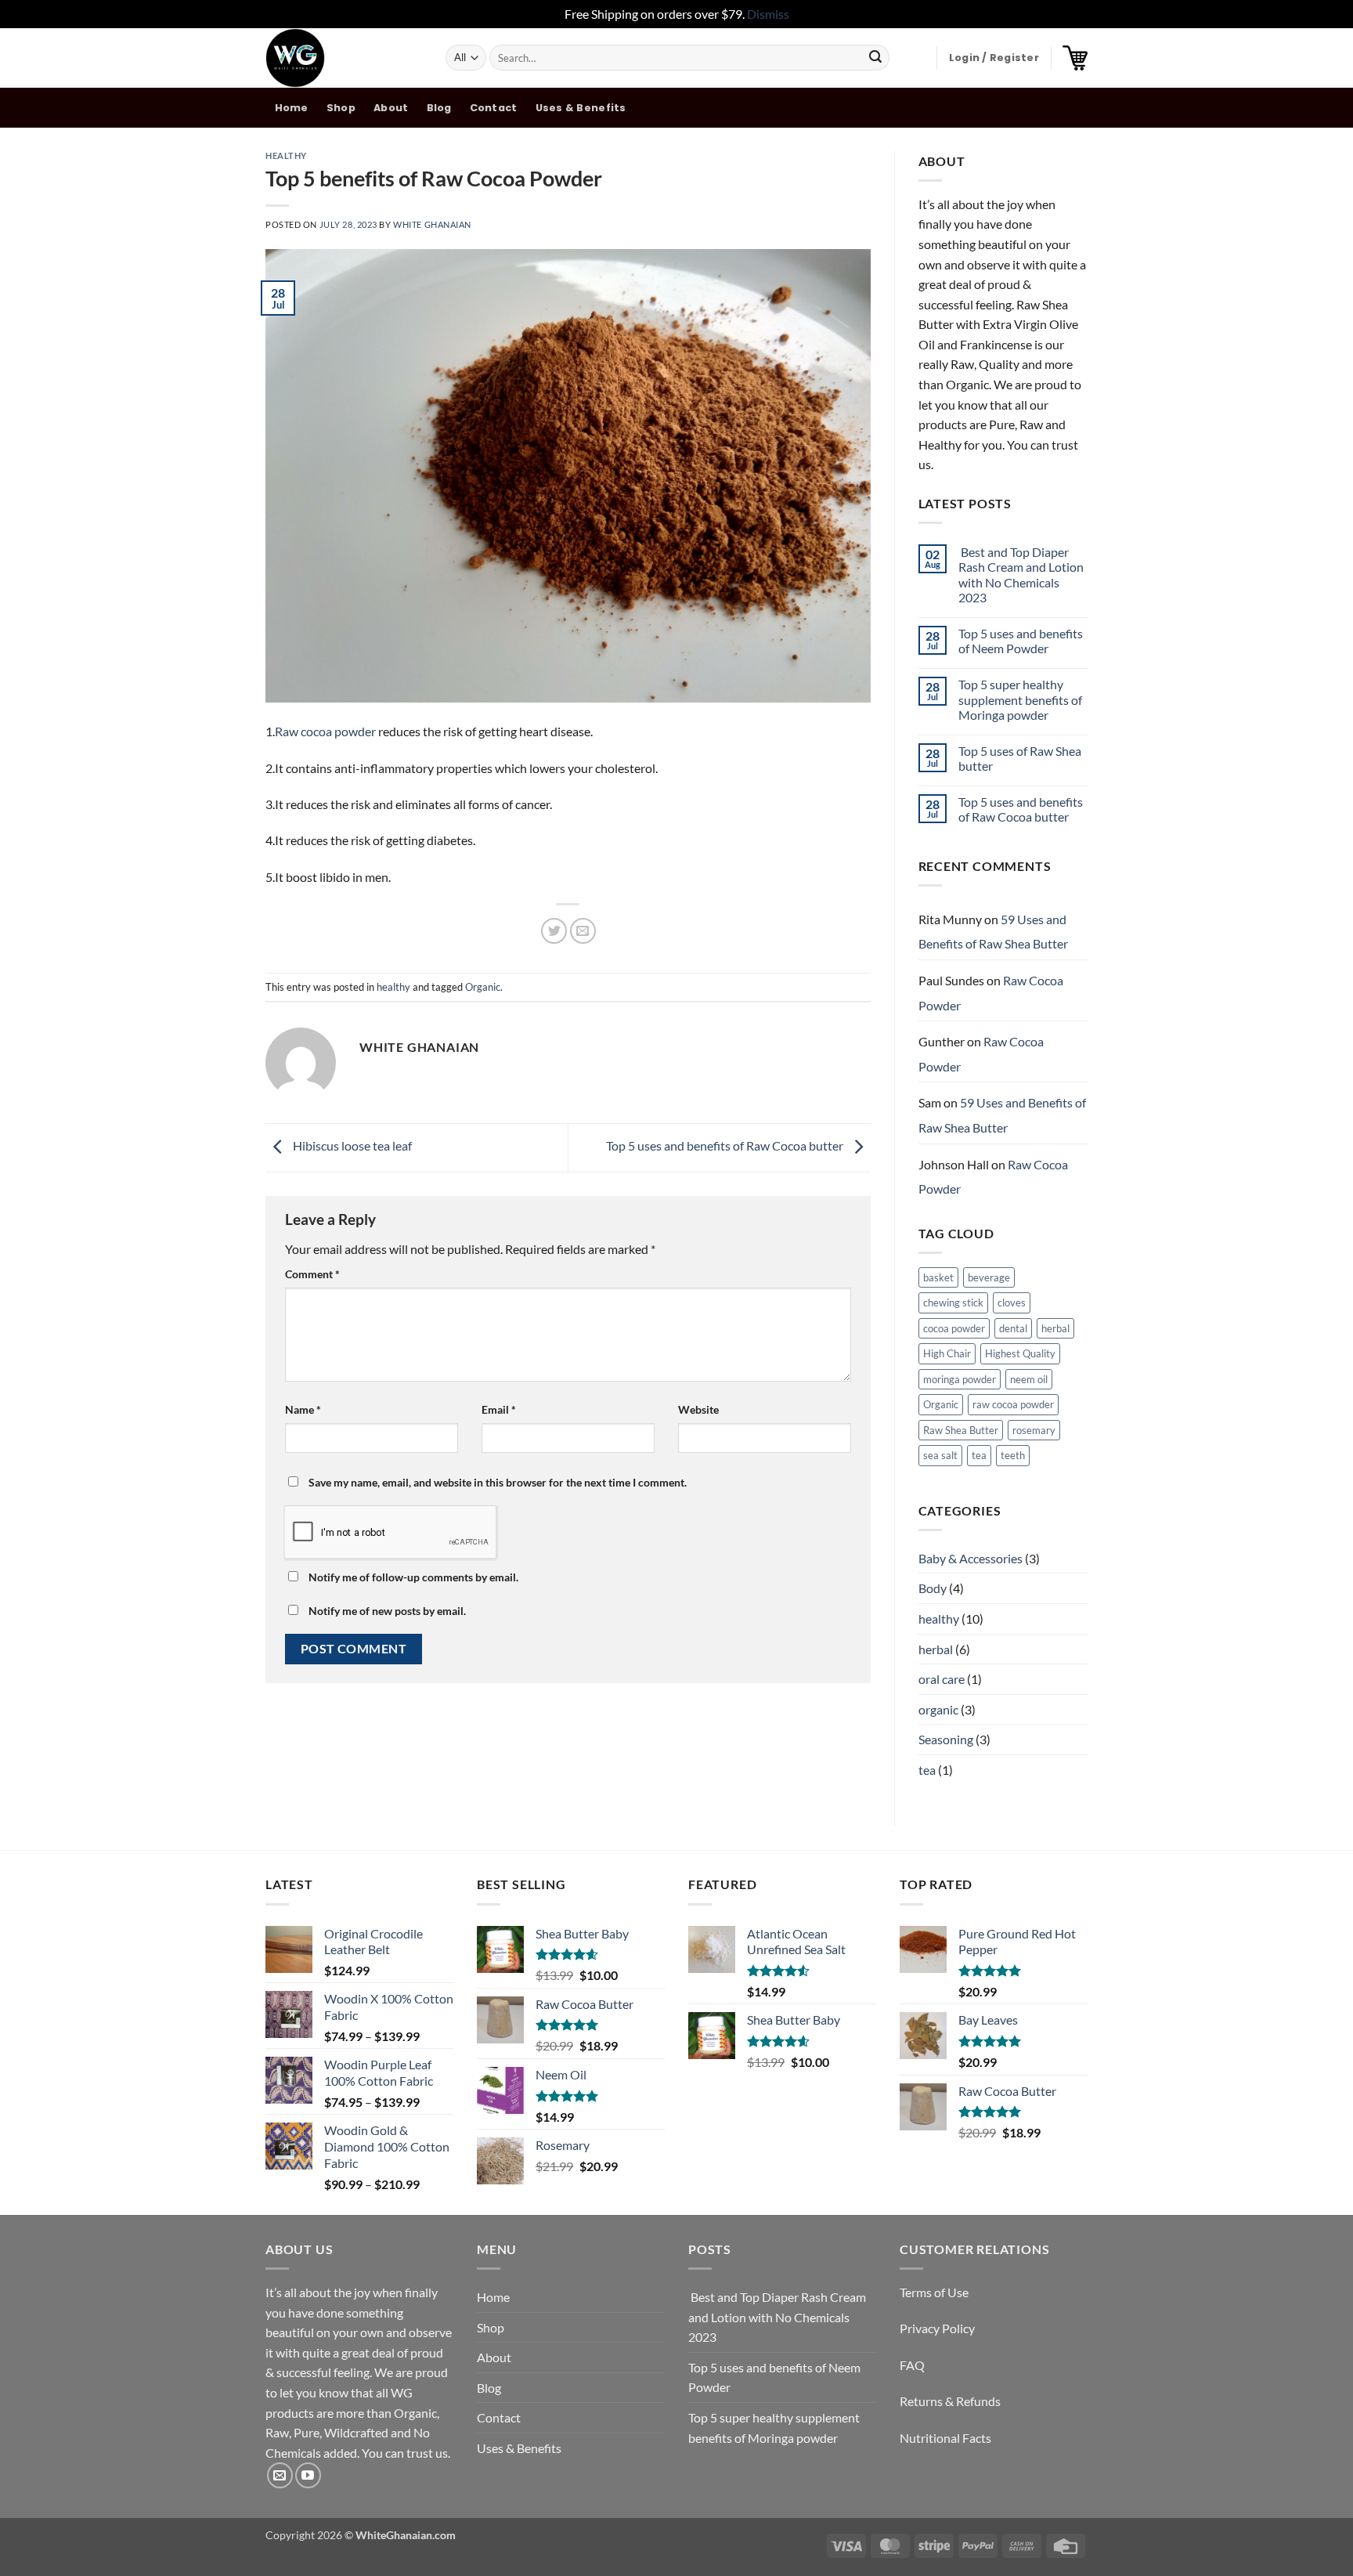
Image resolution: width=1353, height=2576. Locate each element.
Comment (312, 1274)
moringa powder (960, 1379)
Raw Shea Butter (961, 1430)
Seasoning (946, 1739)
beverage (989, 1277)
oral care (942, 1679)
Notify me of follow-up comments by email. (413, 1577)
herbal (1055, 1328)
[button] (994, 58)
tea (979, 1455)
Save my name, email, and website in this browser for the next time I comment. (498, 1482)
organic (938, 1709)
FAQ (912, 2365)
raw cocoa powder (1013, 1404)
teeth (1013, 1455)
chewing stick (953, 1302)
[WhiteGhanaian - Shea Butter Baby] (344, 58)
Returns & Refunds (950, 2401)
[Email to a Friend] (583, 931)
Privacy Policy (937, 2328)
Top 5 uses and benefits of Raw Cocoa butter (726, 1145)
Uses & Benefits (581, 108)
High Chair (947, 1353)
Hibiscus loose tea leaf (351, 1145)
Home (292, 108)
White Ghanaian (432, 224)
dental (1013, 1328)
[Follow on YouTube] (308, 2475)
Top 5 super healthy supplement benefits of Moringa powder (1020, 699)
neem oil (1029, 1379)
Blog (439, 108)
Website (698, 1409)
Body (933, 1588)
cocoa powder (954, 1328)
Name (303, 1409)
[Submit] (875, 58)
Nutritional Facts (945, 2438)
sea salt (940, 1455)
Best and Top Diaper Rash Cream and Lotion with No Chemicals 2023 (1021, 574)
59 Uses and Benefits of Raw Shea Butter (993, 932)
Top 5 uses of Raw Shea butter (1020, 758)
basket (938, 1277)
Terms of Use (934, 2292)
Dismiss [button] (768, 14)
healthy (286, 155)
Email (499, 1409)
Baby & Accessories (971, 1558)
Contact (494, 108)
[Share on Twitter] (554, 931)
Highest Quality (1020, 1353)
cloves (1012, 1302)
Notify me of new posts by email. (387, 1611)
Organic (483, 987)
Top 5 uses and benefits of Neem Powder (1021, 641)
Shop (341, 108)
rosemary (1034, 1430)
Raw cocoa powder (325, 731)
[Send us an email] (280, 2475)
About (391, 108)
